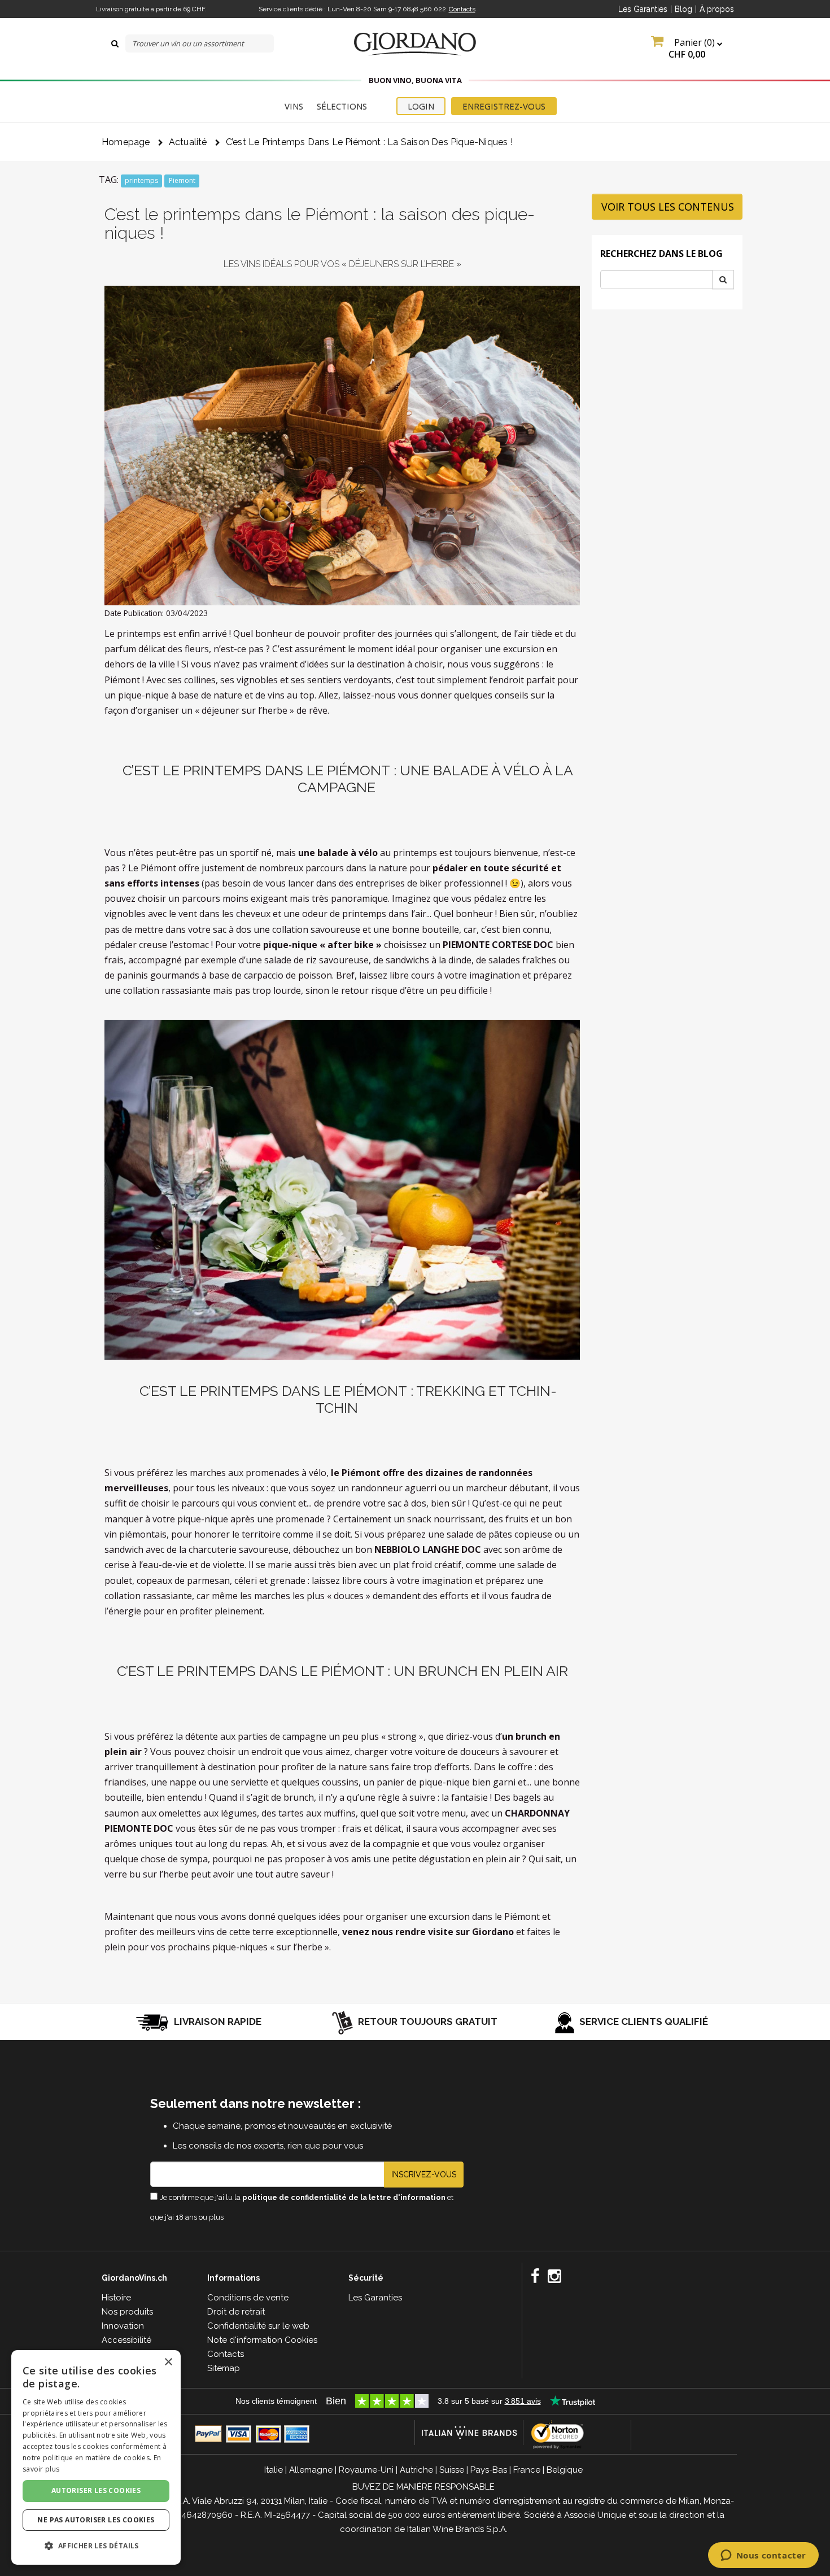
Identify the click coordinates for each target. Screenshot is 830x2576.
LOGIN (421, 106)
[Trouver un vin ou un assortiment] (115, 43)
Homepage (126, 142)
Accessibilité (126, 2340)
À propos (717, 9)
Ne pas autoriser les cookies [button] (96, 2520)
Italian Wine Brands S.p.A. (457, 2529)
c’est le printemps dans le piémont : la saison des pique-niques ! (369, 142)
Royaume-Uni (366, 2470)
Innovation (123, 2326)
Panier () (693, 48)
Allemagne (311, 2470)
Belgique (565, 2470)
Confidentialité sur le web (258, 2326)
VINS (294, 106)
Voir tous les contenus (668, 207)
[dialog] (96, 2457)
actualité (188, 142)
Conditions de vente (248, 2298)
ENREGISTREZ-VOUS (504, 106)
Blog (683, 9)
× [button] (168, 2362)
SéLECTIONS (342, 106)
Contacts (462, 9)
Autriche (416, 2470)
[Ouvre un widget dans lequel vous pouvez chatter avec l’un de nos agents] (763, 2556)
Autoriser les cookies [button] (96, 2490)
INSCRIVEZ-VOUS (424, 2175)
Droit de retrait (236, 2312)
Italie (274, 2470)
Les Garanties (643, 9)
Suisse (452, 2470)
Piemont (182, 180)
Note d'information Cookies (262, 2340)
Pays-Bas (489, 2470)
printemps (141, 180)
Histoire (116, 2298)
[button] (96, 2546)
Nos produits (127, 2312)
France (527, 2470)
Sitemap (224, 2368)
